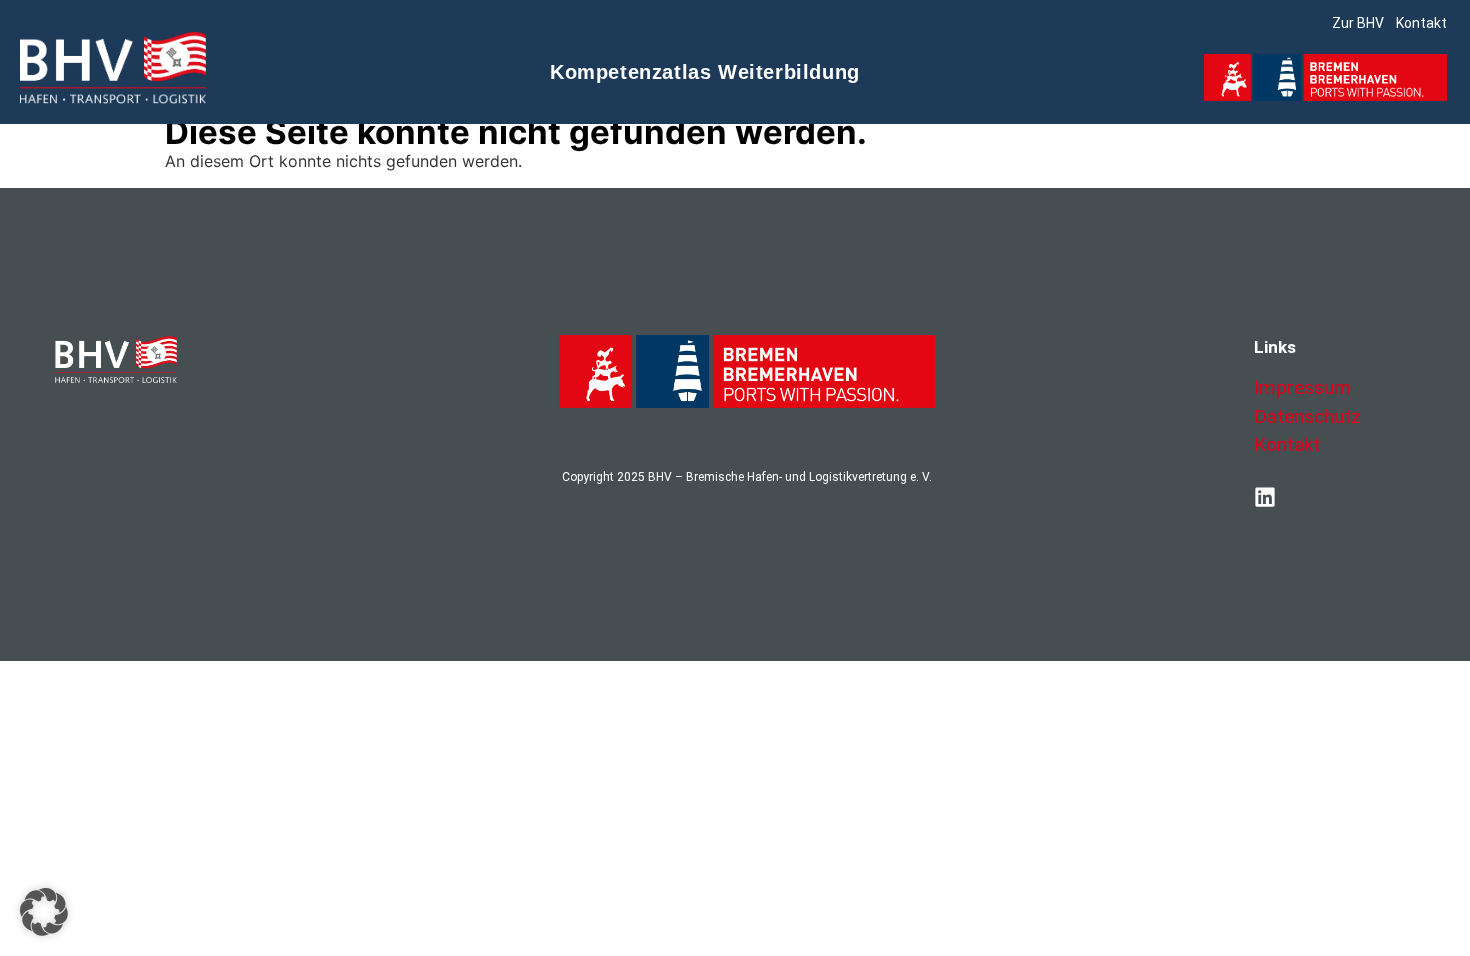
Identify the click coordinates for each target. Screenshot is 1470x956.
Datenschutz (1307, 416)
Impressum (1302, 387)
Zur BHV (1358, 23)
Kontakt (1421, 23)
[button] (44, 912)
